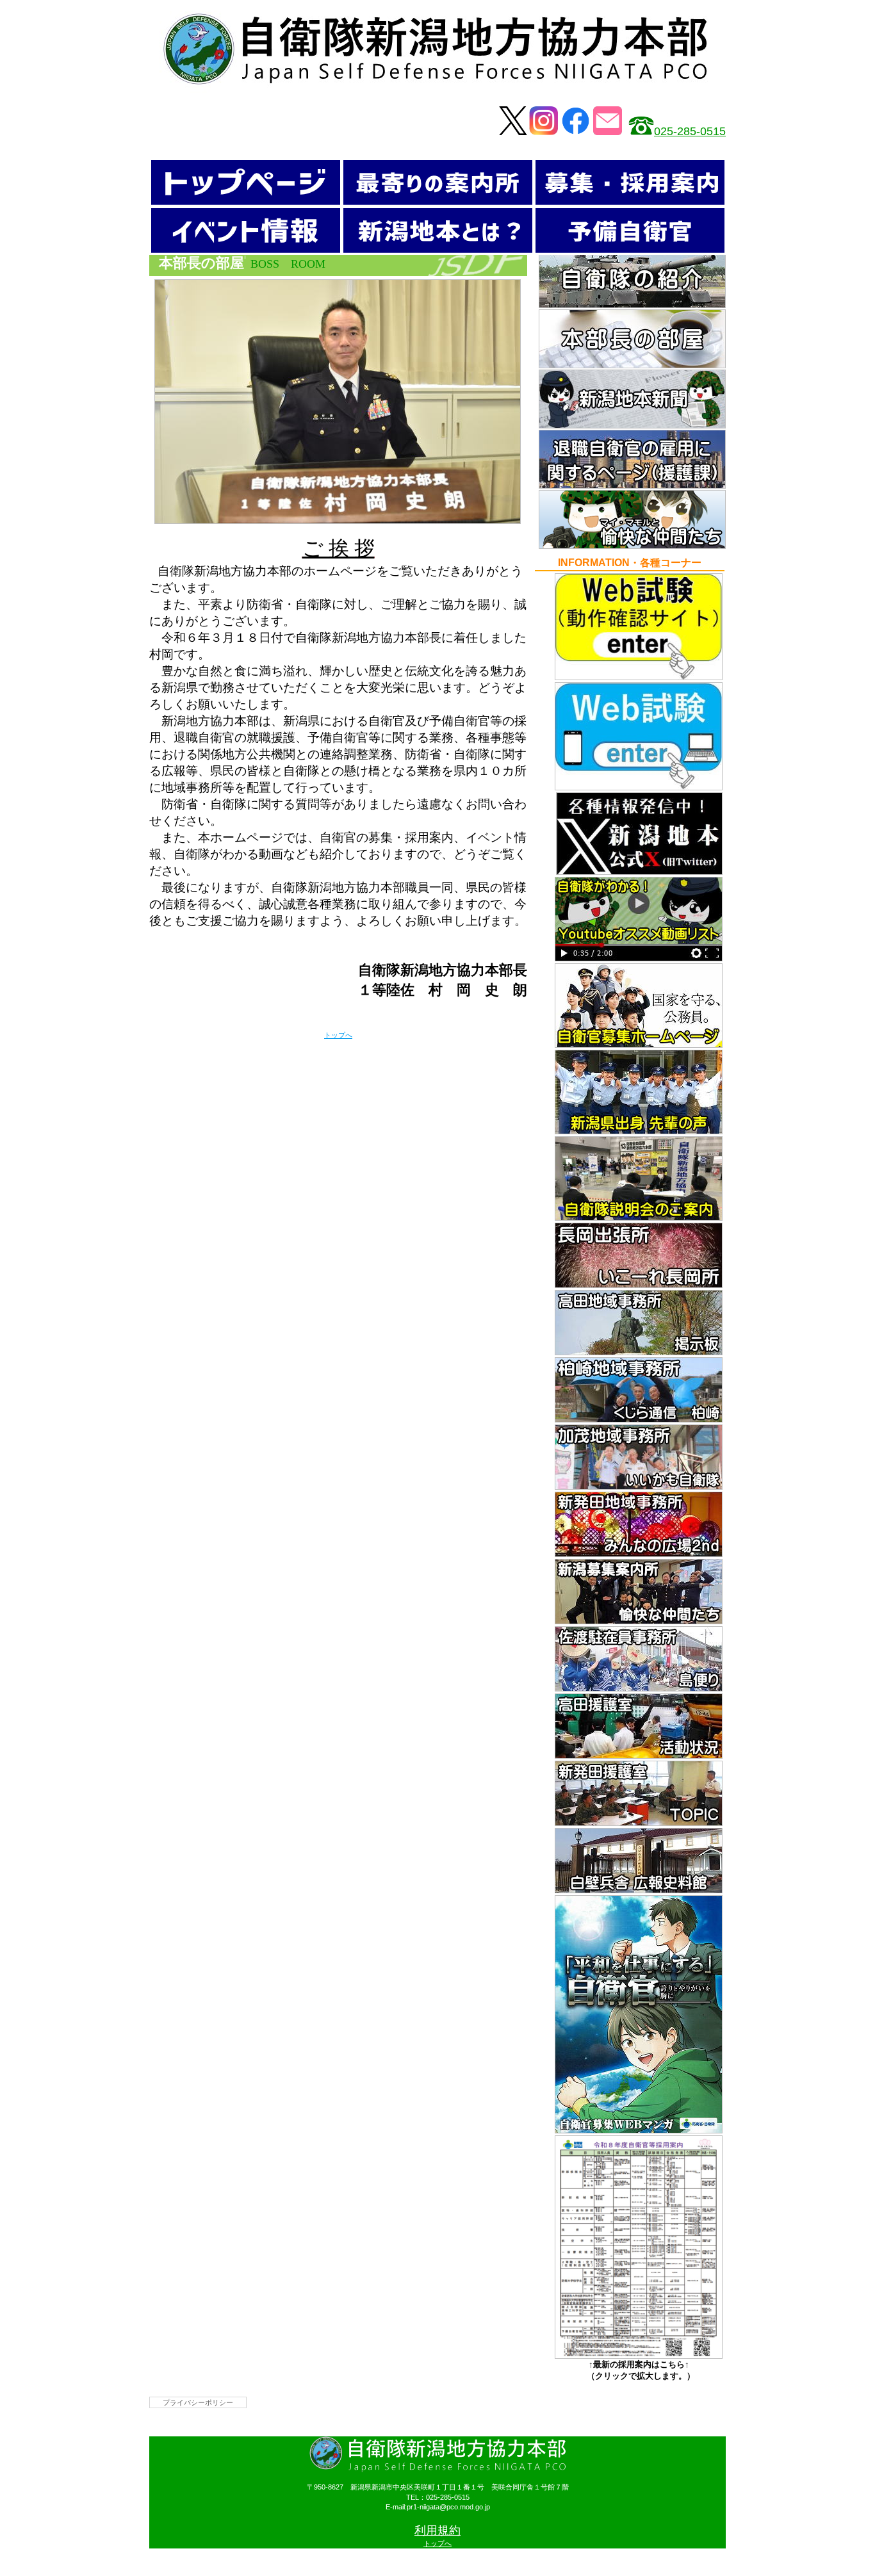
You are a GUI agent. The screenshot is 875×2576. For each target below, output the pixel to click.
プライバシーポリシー (198, 2402)
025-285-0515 (690, 131)
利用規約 (437, 2531)
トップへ (338, 1035)
